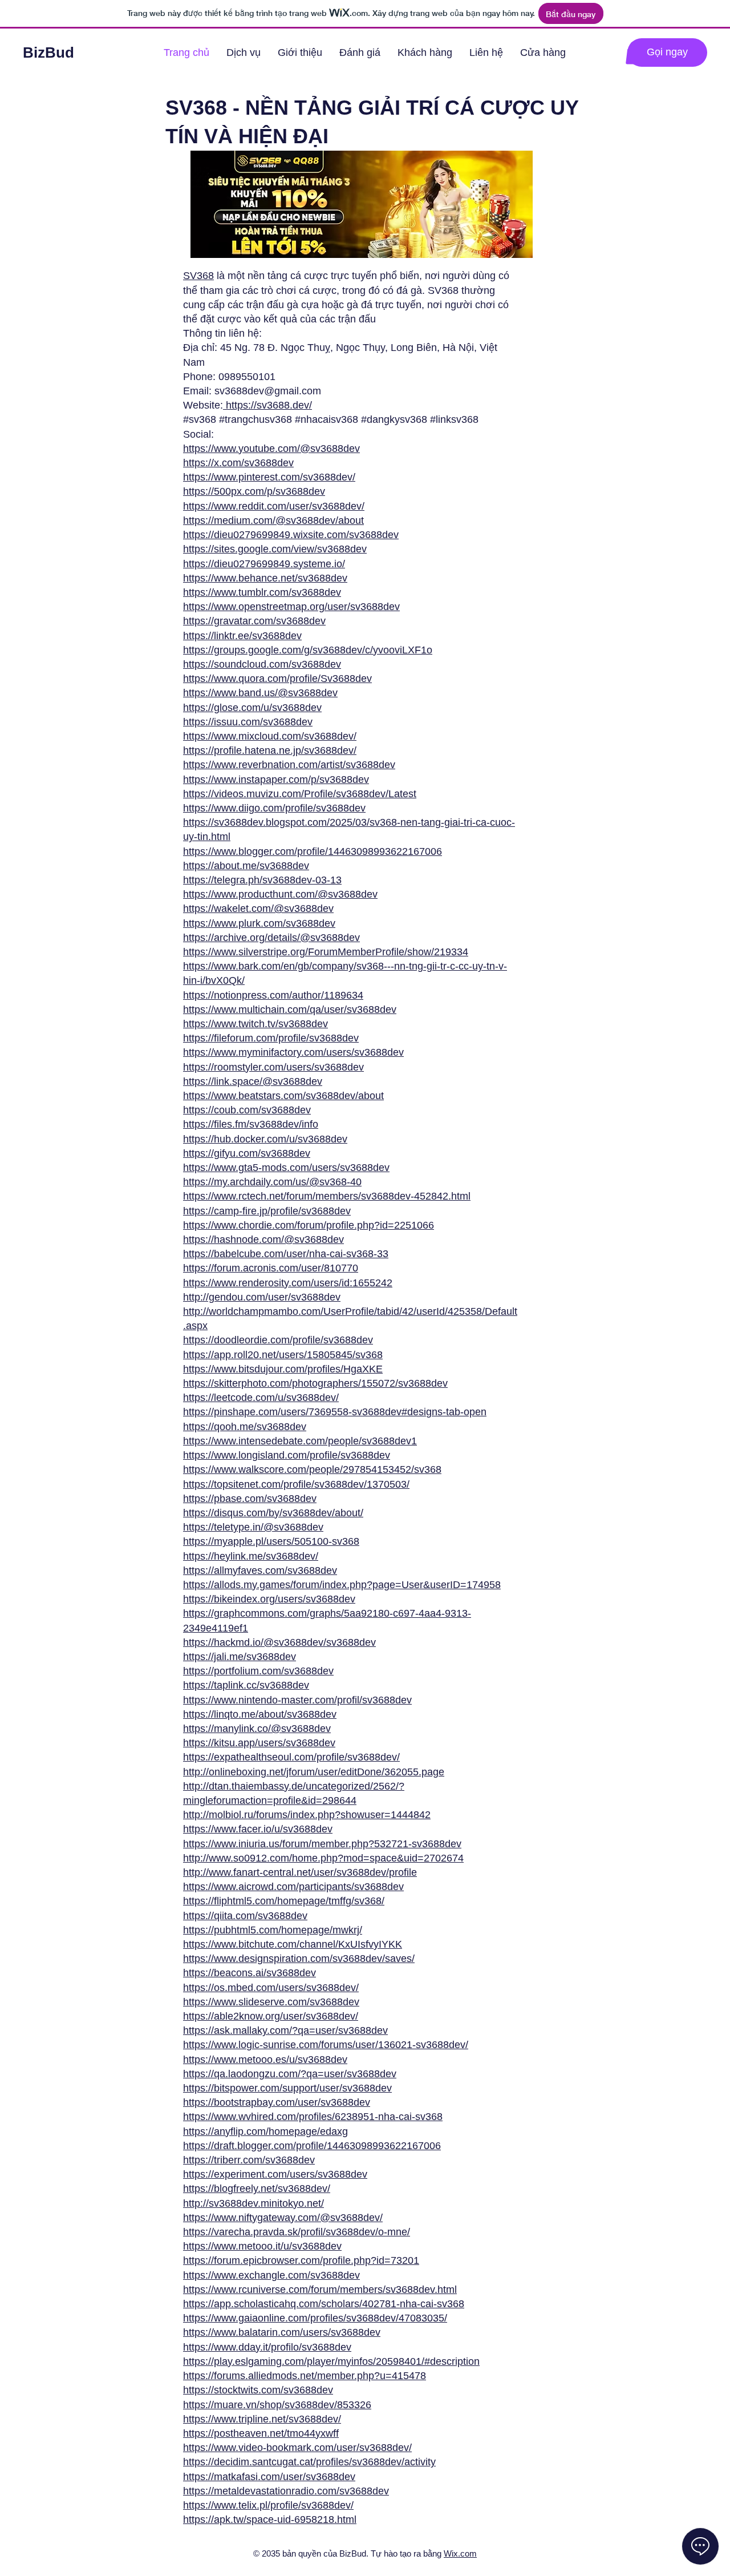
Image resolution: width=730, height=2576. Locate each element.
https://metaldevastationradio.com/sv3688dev (286, 2491)
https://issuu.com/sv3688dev (248, 722)
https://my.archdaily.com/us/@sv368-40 (272, 1182)
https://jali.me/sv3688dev (240, 1657)
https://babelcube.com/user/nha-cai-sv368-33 (286, 1254)
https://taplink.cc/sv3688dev (246, 1685)
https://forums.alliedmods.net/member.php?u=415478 (305, 2376)
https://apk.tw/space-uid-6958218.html (270, 2520)
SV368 (198, 276)
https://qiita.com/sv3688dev (245, 1916)
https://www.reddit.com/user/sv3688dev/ (274, 506)
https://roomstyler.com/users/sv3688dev (273, 1067)
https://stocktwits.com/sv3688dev (258, 2390)
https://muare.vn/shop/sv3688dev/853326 (277, 2405)
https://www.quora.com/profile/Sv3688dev (277, 679)
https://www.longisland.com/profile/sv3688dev (287, 1455)
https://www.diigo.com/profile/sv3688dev (274, 808)
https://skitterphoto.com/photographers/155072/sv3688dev (315, 1383)
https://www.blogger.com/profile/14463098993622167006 (313, 851)
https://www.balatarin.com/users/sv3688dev (282, 2332)
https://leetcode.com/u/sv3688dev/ (261, 1398)
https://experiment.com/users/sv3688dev (275, 2174)
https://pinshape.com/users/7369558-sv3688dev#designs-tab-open (335, 1412)
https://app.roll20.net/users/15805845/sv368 (283, 1355)
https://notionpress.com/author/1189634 (273, 995)
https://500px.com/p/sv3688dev (254, 491)
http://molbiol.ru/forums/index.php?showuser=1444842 (307, 1815)
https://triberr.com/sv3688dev (249, 2160)
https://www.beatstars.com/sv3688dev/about (283, 1096)
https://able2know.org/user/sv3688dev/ (271, 2016)
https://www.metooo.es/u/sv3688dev (265, 2060)
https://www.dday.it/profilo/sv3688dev (267, 2347)
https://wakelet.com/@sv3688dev (258, 909)
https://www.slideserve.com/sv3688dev (271, 2002)
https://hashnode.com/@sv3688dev (263, 1239)
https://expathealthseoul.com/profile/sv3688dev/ (291, 1757)
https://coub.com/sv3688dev (247, 1110)
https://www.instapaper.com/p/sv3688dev (276, 780)
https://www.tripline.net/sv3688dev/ (262, 2419)
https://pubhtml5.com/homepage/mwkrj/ (273, 1930)
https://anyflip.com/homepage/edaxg (265, 2131)
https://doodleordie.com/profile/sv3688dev (278, 1340)
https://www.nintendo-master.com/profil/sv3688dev (297, 1700)
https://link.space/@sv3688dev (253, 1081)
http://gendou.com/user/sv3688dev (262, 1297)
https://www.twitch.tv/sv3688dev (255, 1024)
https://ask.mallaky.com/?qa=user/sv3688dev (285, 2030)
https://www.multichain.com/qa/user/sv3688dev (290, 1010)
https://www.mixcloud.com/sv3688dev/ (270, 736)
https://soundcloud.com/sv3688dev (262, 664)
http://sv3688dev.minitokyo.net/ (254, 2203)
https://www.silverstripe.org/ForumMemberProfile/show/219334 (326, 952)
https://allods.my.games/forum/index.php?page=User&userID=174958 (342, 1585)
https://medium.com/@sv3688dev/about (273, 520)
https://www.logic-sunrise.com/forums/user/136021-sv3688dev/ (326, 2045)
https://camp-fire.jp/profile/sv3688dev (267, 1211)
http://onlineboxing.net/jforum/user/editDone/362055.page (314, 1772)
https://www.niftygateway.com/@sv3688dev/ (283, 2218)
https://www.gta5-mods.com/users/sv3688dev (286, 1168)
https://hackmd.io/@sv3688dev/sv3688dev (279, 1642)
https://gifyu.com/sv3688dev (247, 1153)
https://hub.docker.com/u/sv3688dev (265, 1139)
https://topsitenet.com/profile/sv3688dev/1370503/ (296, 1484)
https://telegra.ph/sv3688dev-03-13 (262, 880)
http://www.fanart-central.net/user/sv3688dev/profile (300, 1872)
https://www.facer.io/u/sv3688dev (258, 1829)
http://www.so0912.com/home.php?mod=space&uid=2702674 (323, 1858)
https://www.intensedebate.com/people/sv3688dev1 (300, 1441)
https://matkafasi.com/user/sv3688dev (269, 2477)
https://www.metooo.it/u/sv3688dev (262, 2246)
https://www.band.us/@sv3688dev (260, 693)
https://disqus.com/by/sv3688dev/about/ (273, 1513)
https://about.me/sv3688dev (246, 866)
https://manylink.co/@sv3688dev (257, 1729)
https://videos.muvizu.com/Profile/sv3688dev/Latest (300, 794)
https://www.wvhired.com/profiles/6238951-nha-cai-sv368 (313, 2117)
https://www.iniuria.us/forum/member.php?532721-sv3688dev (322, 1844)
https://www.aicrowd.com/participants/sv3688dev (293, 1887)
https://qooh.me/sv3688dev (245, 1427)
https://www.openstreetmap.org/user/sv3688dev (291, 607)
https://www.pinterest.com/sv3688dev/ (269, 477)
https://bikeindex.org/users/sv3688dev (269, 1599)
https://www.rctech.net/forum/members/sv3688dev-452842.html (327, 1196)
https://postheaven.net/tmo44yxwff (261, 2433)
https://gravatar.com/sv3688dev (254, 621)
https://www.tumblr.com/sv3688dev (262, 592)
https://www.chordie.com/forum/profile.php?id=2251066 (309, 1225)
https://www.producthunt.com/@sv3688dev (280, 894)
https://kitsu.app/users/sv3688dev (259, 1743)
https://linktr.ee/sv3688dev (242, 636)
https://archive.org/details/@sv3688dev (271, 938)
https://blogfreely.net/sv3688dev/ (257, 2189)
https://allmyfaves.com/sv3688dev (260, 1570)
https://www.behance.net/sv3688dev (265, 578)
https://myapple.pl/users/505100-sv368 (271, 1541)
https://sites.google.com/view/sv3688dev (275, 549)
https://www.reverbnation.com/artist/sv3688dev (289, 765)
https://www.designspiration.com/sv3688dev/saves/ (299, 1959)
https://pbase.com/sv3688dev (250, 1499)
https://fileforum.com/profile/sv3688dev (271, 1038)
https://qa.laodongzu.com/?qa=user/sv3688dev (290, 2074)
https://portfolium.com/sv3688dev (258, 1671)
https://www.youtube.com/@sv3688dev (271, 449)
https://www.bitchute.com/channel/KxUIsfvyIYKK (293, 1944)
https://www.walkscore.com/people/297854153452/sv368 (312, 1469)
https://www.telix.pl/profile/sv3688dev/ (268, 2505)
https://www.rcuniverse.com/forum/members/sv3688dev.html (320, 2290)
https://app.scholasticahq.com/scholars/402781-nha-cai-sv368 (324, 2304)
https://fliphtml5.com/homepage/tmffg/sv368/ (284, 1901)
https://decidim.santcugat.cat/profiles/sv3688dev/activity (309, 2462)
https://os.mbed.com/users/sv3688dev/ (271, 1988)
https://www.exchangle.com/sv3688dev (271, 2275)
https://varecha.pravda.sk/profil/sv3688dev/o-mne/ (297, 2232)
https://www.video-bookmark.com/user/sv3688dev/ (297, 2448)
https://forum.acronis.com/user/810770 (271, 1268)
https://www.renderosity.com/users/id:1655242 (288, 1283)
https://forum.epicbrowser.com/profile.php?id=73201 (301, 2260)
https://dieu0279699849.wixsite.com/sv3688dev (291, 535)
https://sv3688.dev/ (267, 405)
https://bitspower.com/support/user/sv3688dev (287, 2088)
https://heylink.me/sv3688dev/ (251, 1556)
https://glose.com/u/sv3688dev (252, 708)
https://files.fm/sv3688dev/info (251, 1124)
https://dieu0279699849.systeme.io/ (264, 564)
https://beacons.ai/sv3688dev (250, 1973)
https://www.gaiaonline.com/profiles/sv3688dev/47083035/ (315, 2318)
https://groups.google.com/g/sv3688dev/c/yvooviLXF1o (308, 650)
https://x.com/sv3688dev (238, 463)
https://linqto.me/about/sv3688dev (260, 1714)
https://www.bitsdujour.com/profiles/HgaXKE (283, 1369)
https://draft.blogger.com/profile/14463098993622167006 (312, 2146)
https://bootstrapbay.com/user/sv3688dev (277, 2102)
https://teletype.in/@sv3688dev (253, 1527)
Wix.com (460, 2553)
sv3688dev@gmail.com (268, 391)
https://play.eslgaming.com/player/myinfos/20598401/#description (331, 2361)
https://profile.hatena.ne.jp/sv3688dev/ (270, 750)
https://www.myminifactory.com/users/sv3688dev (293, 1052)
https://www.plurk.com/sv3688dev (259, 923)
